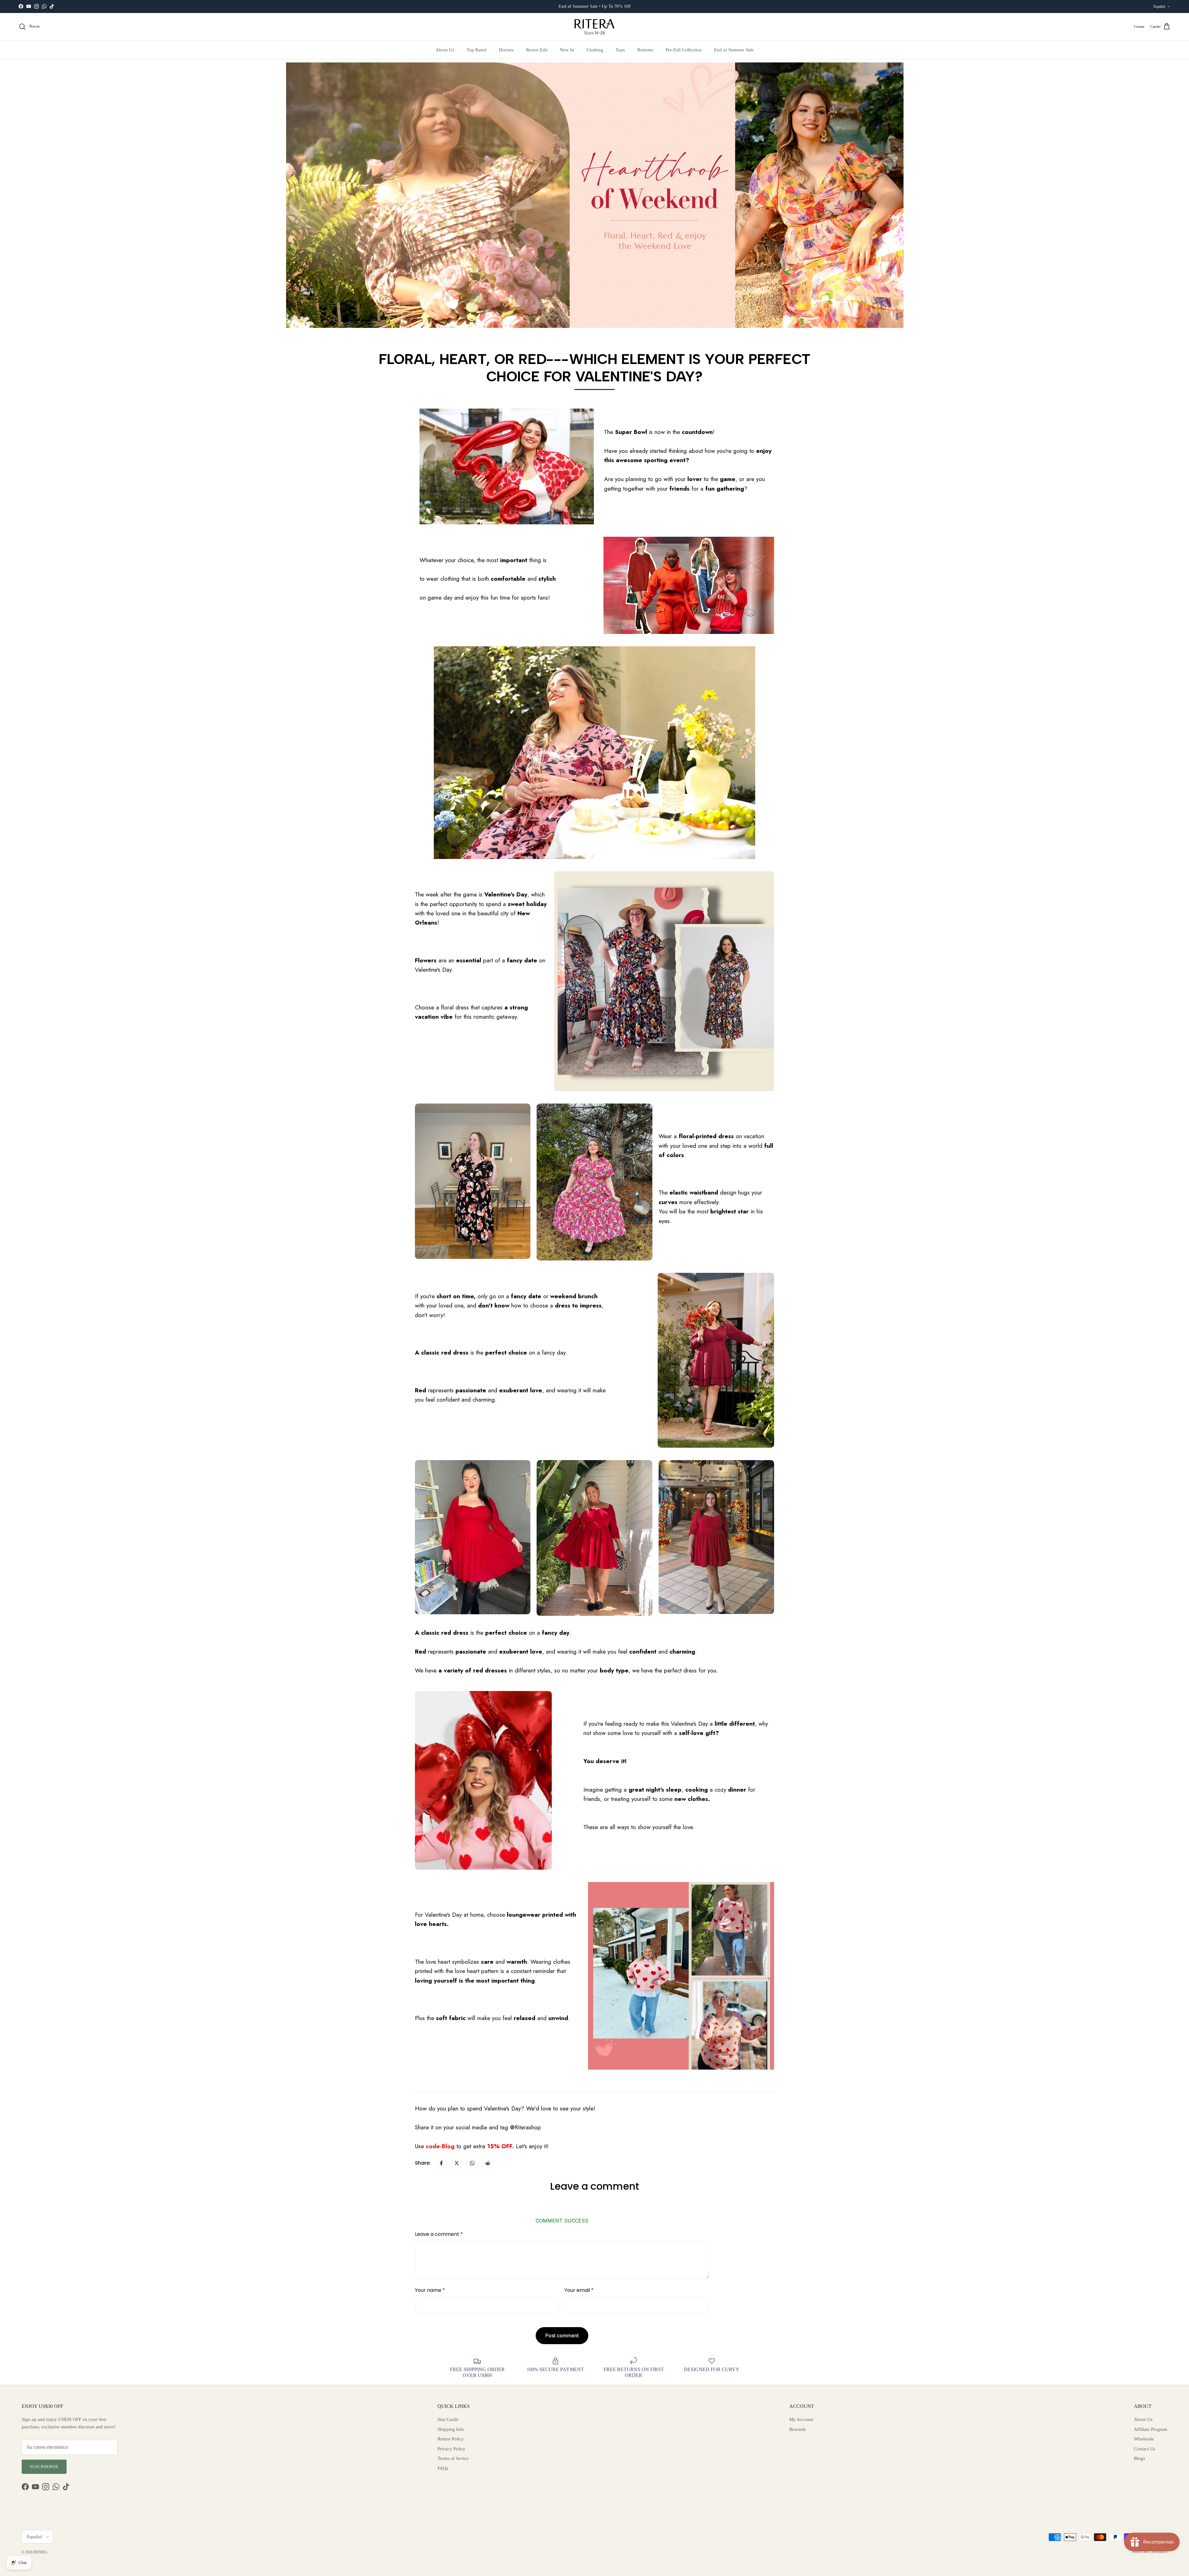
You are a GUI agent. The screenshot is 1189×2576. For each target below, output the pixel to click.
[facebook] (441, 2163)
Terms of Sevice (453, 2458)
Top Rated (477, 50)
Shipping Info (451, 2429)
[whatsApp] (472, 2163)
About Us (445, 50)
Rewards (798, 2429)
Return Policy (451, 2439)
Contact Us (1145, 2449)
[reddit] (488, 2163)
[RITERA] (594, 27)
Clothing (595, 50)
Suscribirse (44, 2467)
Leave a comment (439, 2234)
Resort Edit (537, 50)
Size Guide (448, 2419)
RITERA (40, 2552)
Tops (620, 50)
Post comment (562, 2335)
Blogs (1139, 2458)
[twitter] (457, 2163)
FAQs (443, 2468)
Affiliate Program (1151, 2429)
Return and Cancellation (1150, 2552)
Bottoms (645, 50)
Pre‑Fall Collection (684, 50)
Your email (579, 2290)
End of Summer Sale (734, 50)
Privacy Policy (451, 2449)
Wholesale (1144, 2439)
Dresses (506, 50)
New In (567, 50)
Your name (430, 2290)
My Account (801, 2419)
